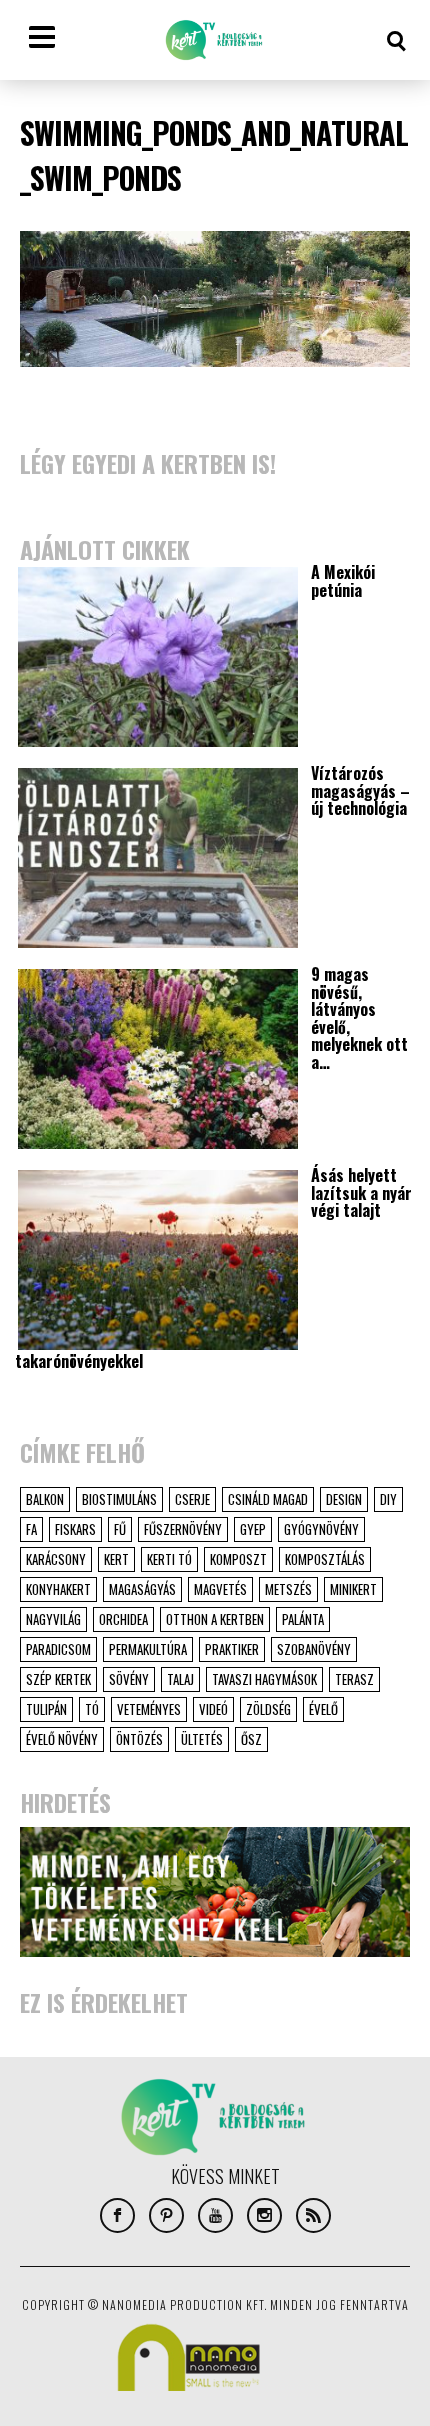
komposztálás (325, 1559)
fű (120, 1529)
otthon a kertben (215, 1619)
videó (213, 1709)
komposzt (238, 1559)
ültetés (202, 1739)
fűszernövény (183, 1529)
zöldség (268, 1709)
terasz (354, 1679)
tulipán (46, 1709)
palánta (303, 1619)
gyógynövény (321, 1529)
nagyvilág (53, 1619)
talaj (180, 1679)
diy (388, 1499)
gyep (253, 1529)
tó (92, 1709)
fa (31, 1529)
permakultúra (148, 1649)
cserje (192, 1499)
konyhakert (58, 1589)
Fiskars (75, 1529)
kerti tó (169, 1559)
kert (116, 1559)
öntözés (139, 1739)
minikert (353, 1589)
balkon (45, 1499)
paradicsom (58, 1649)
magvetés (220, 1589)
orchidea (123, 1619)
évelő (323, 1709)
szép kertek (58, 1679)
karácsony (56, 1559)
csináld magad (268, 1499)
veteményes (149, 1709)
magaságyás (142, 1589)
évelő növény (62, 1739)
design (344, 1499)
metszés (288, 1589)
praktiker (232, 1649)
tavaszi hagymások (264, 1679)
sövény (129, 1679)
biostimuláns (119, 1499)
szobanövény (314, 1649)
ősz (251, 1739)
